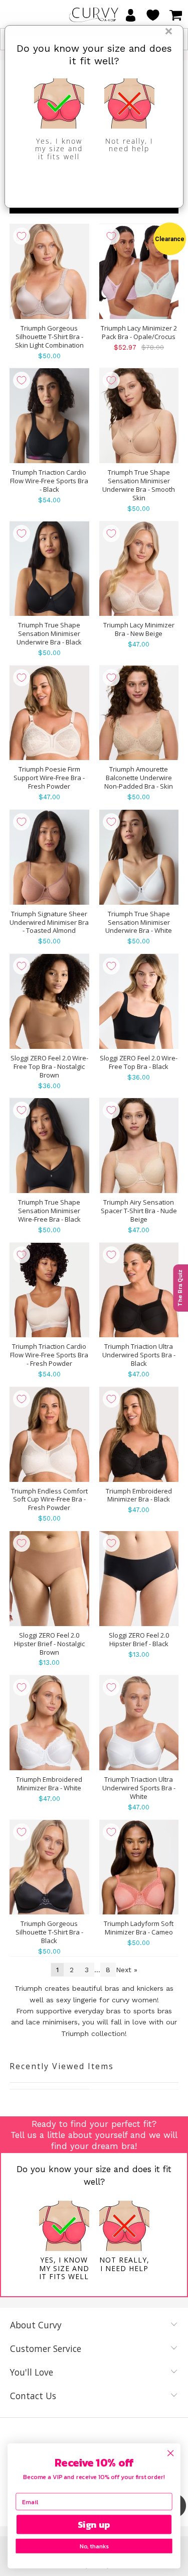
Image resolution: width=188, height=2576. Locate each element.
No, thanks (94, 2546)
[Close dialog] (171, 2453)
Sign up (94, 2525)
